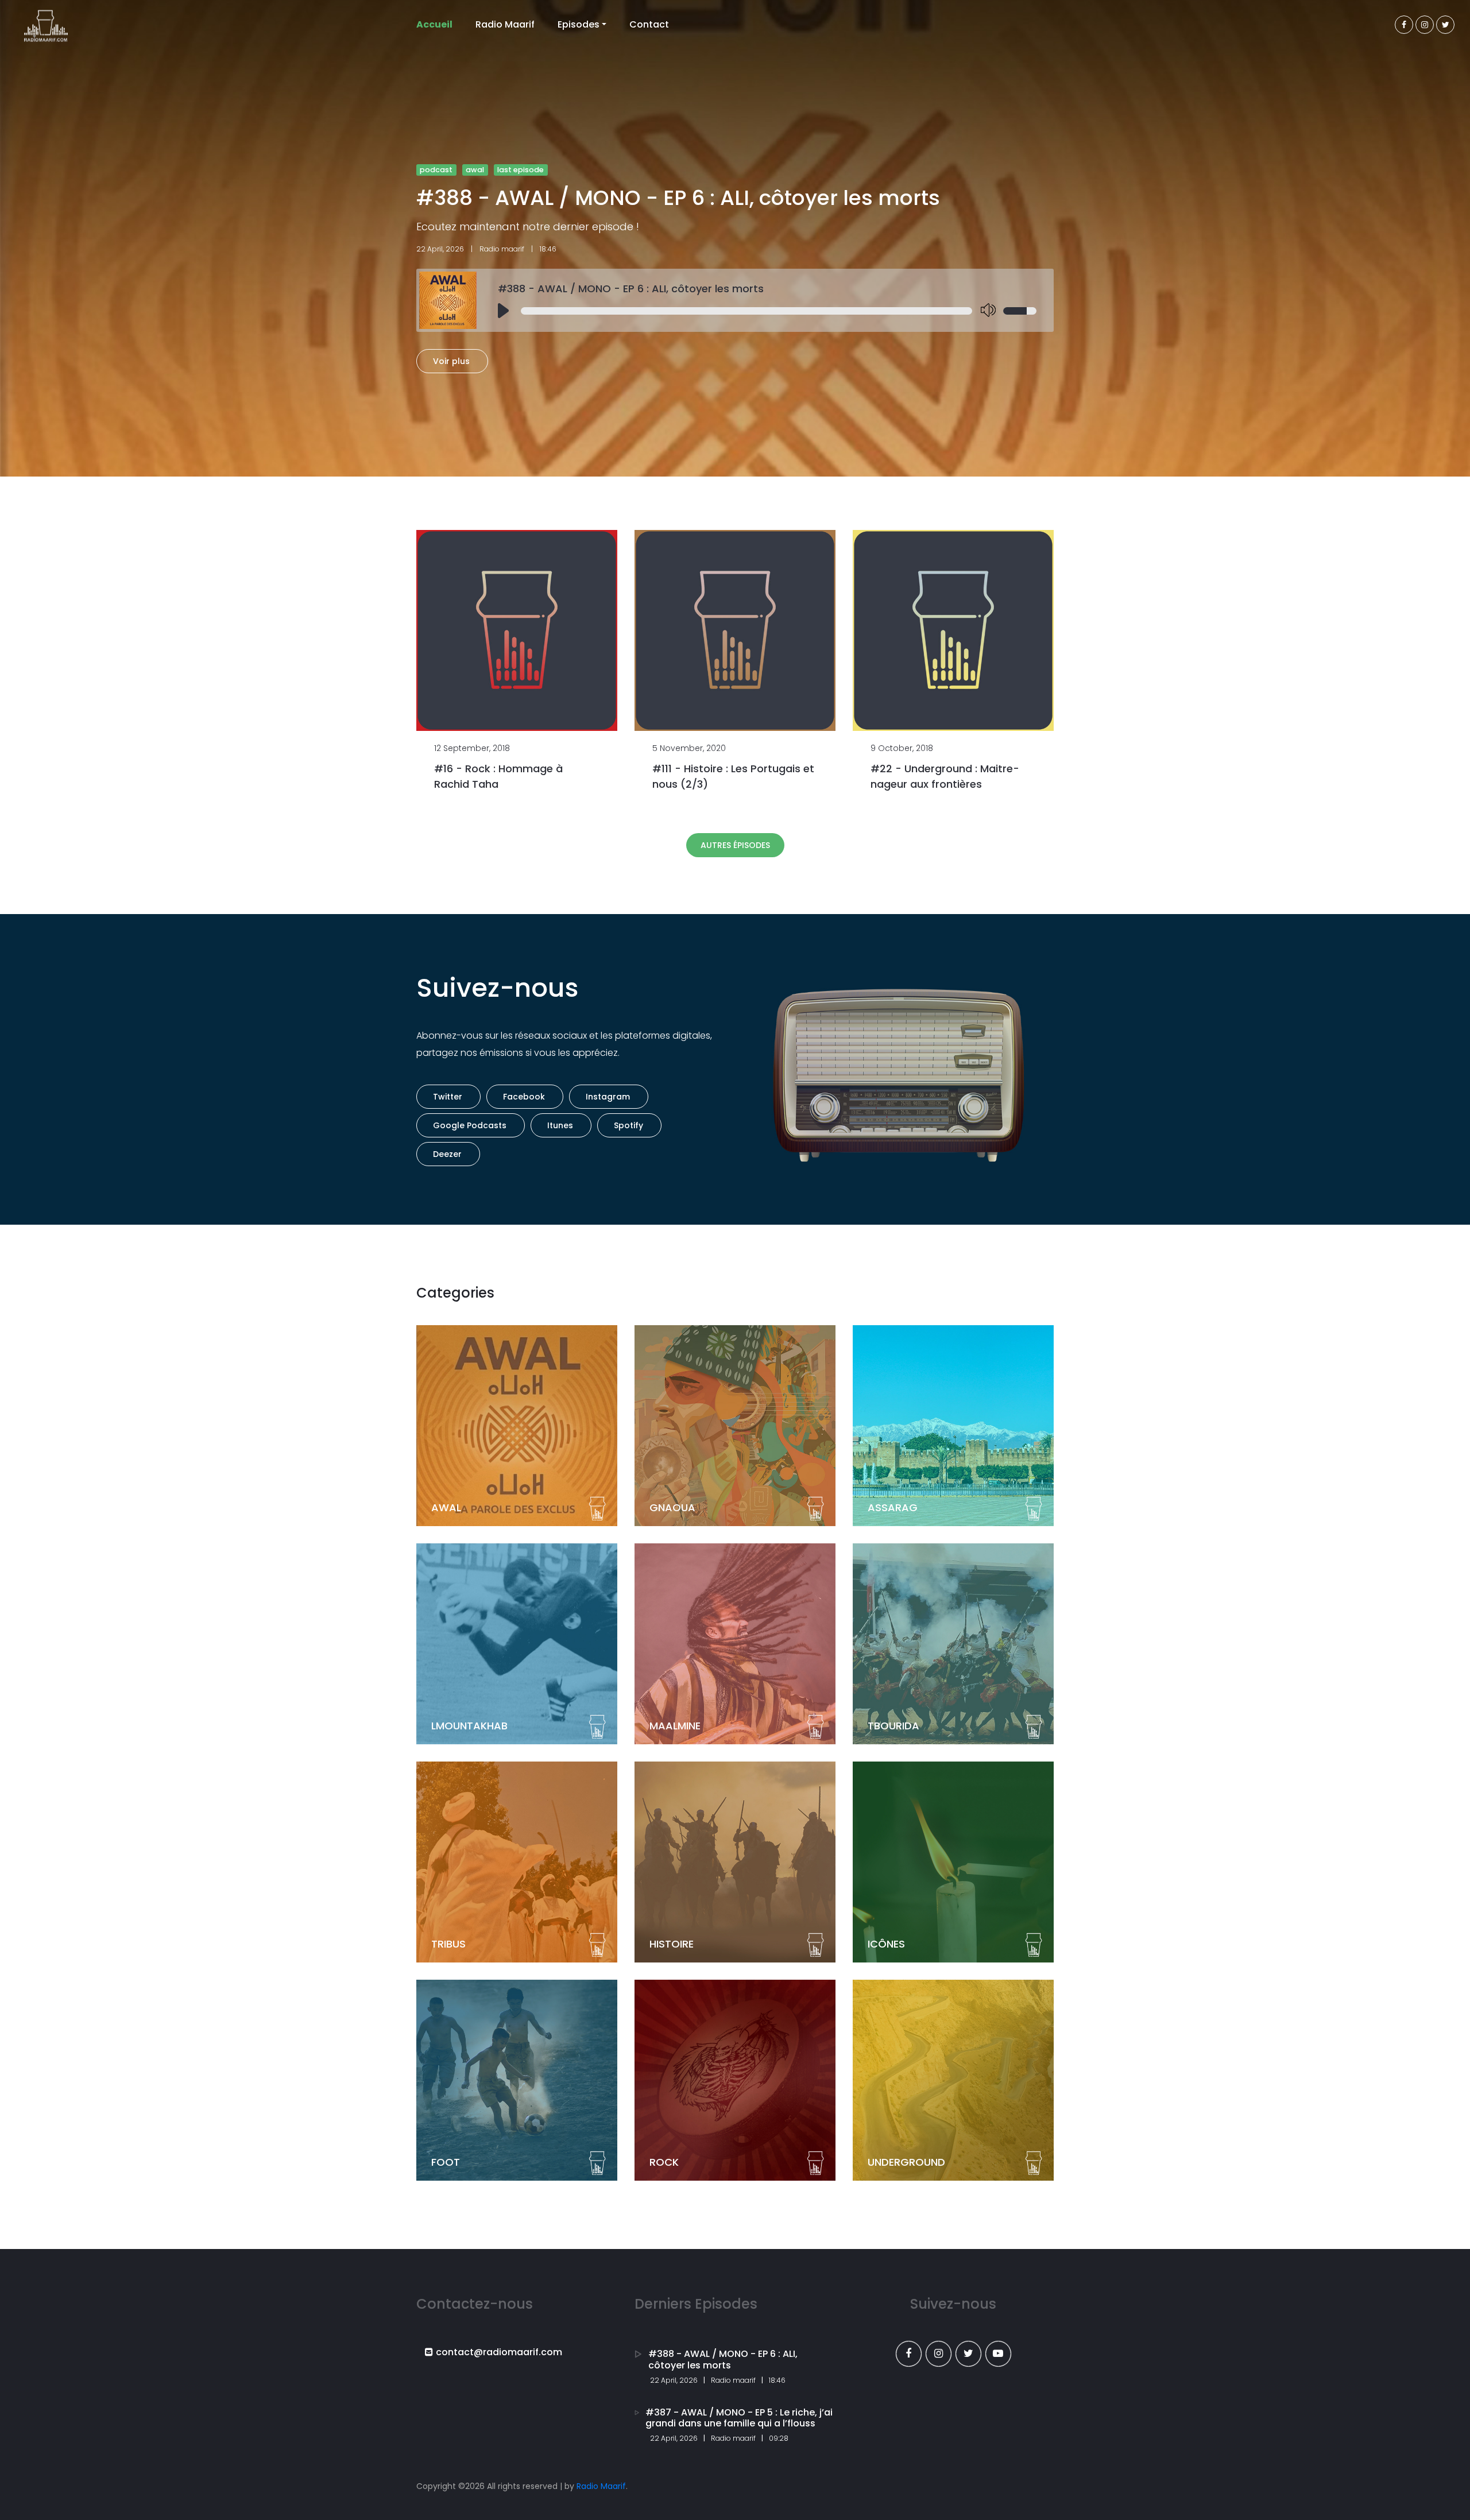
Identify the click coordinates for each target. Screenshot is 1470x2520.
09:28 (779, 2438)
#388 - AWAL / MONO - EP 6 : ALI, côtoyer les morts (631, 289)
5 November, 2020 (689, 748)
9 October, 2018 (902, 748)
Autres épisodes (735, 845)
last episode (521, 170)
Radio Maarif (505, 24)
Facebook (524, 1097)
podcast (436, 170)
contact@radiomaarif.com (499, 2352)
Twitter (448, 1097)
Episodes (579, 24)
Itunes (560, 1125)
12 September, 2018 (472, 748)
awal (475, 170)
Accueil (434, 24)
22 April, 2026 (440, 249)
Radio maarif (502, 249)
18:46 (777, 2380)
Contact (649, 24)
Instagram (608, 1097)
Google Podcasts (470, 1125)
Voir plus (451, 361)
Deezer (447, 1154)
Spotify (628, 1125)
